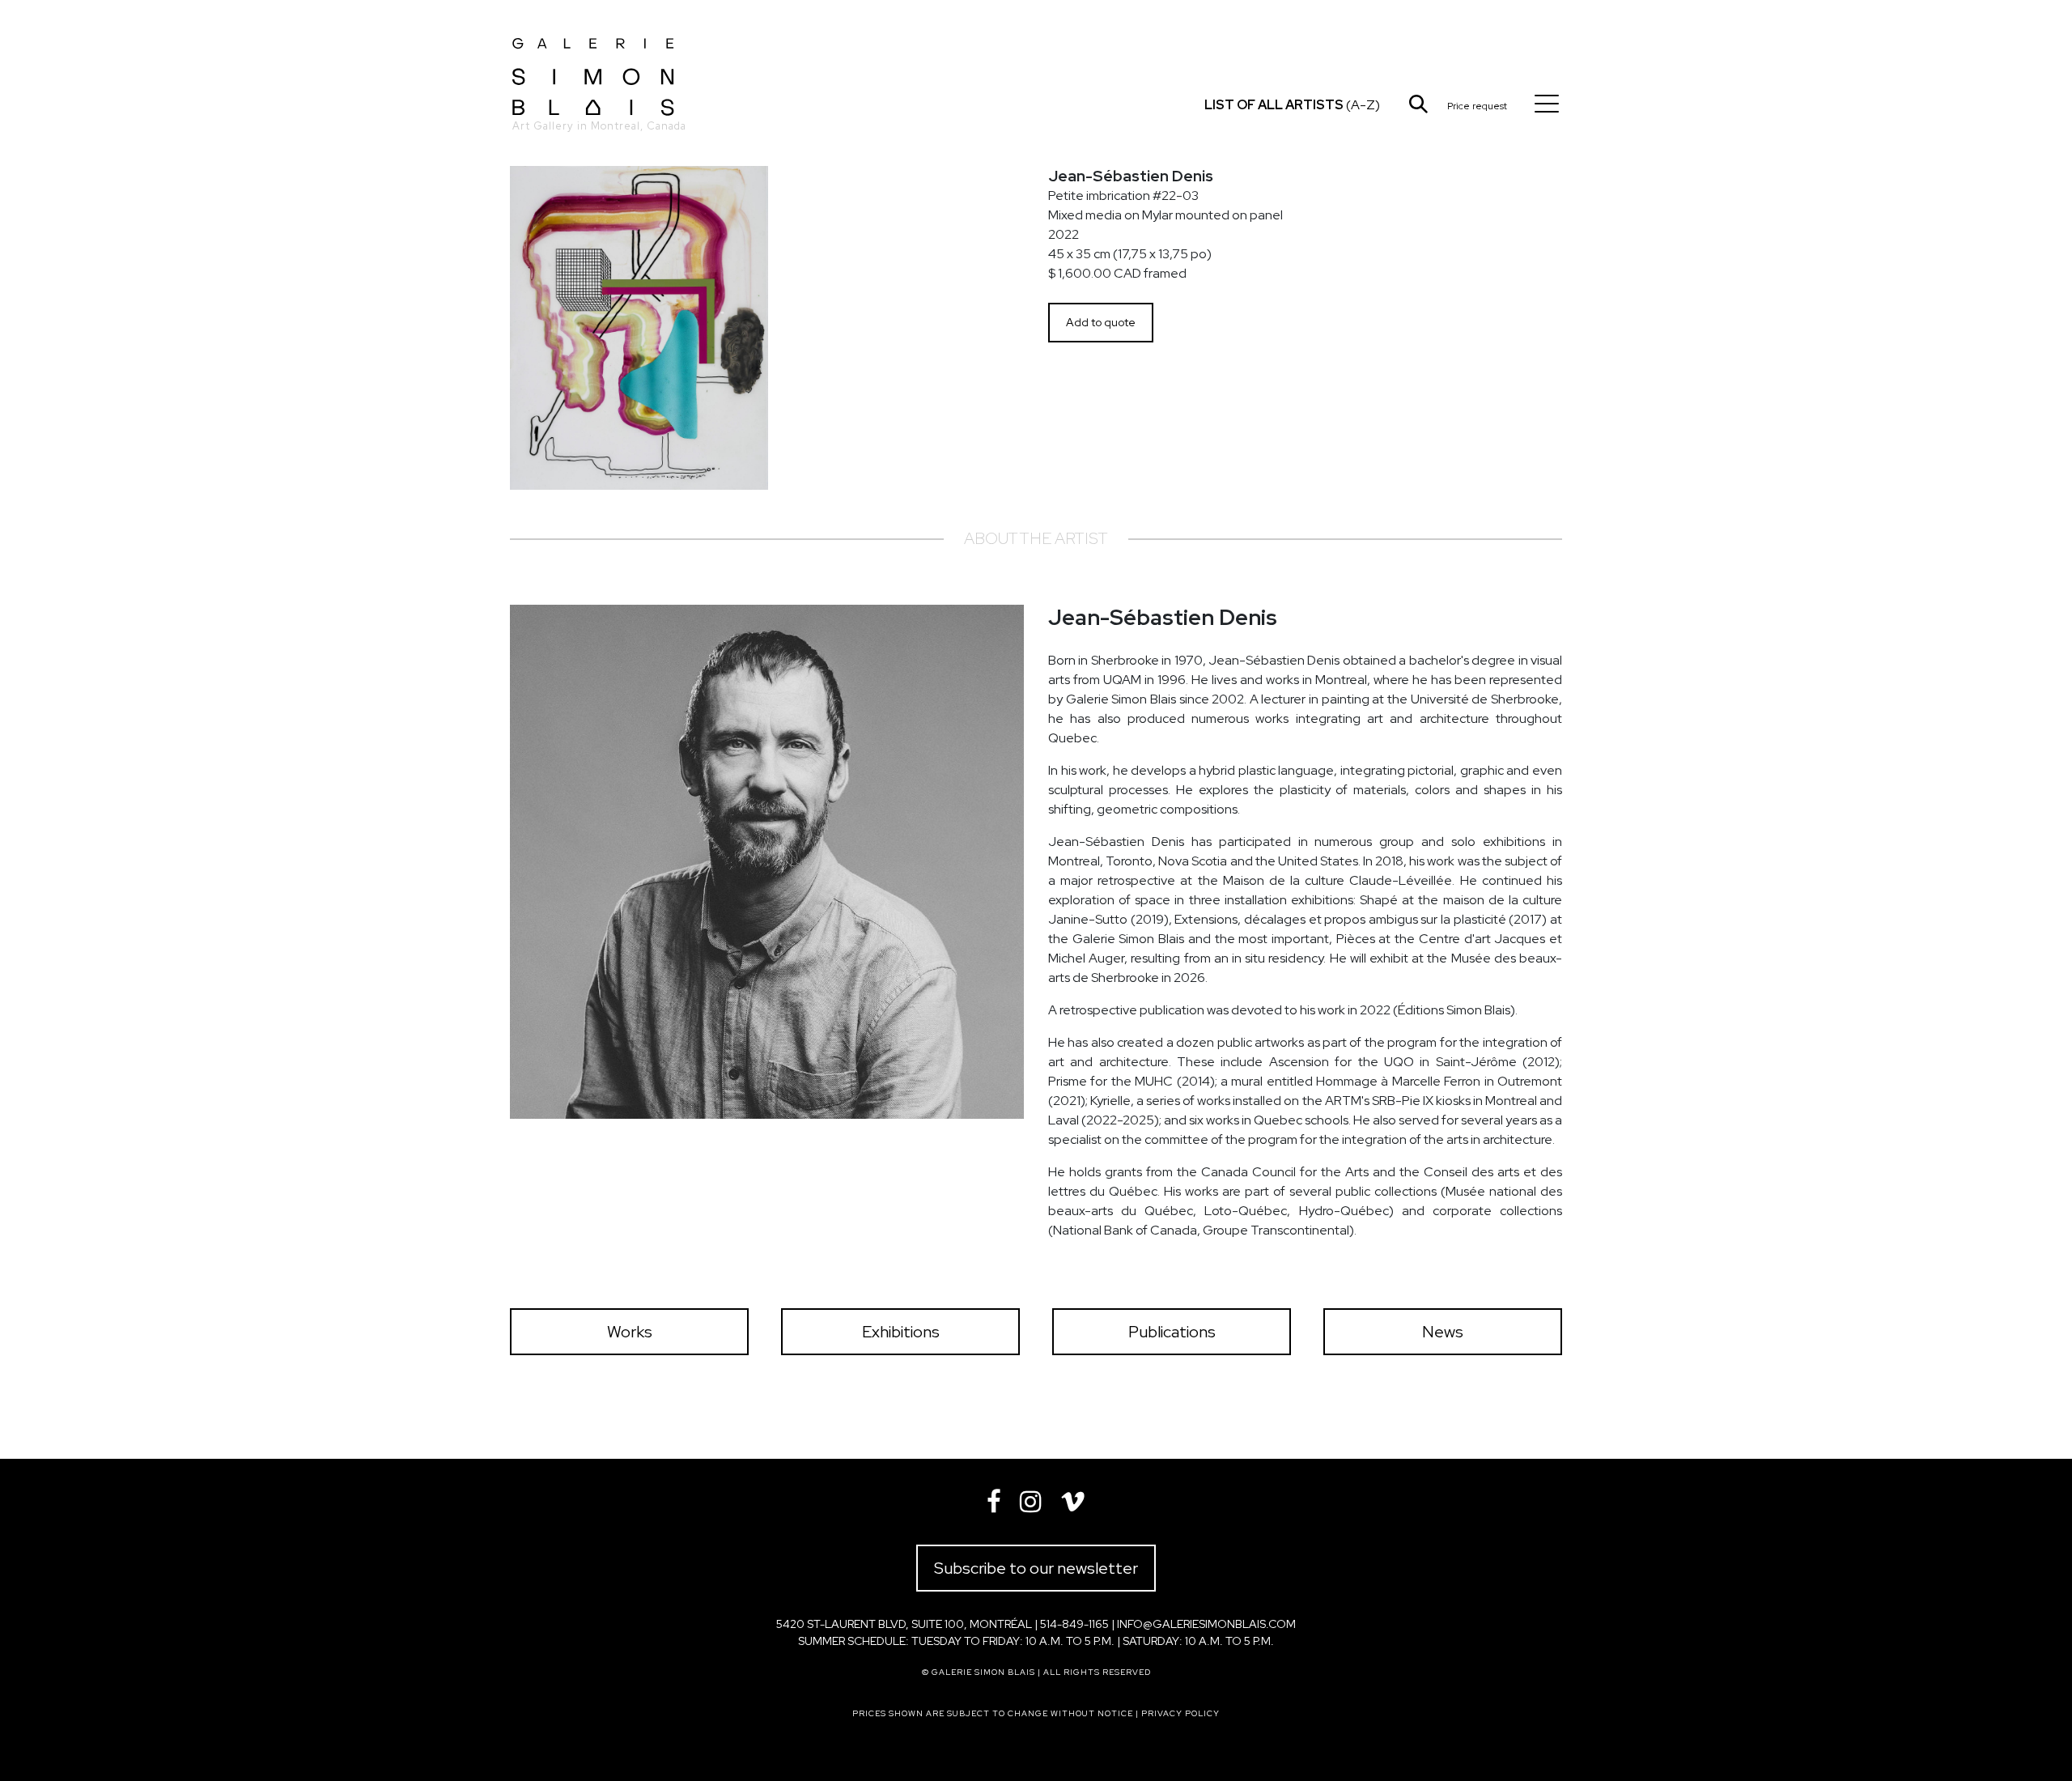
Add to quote (1101, 322)
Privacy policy (1180, 1713)
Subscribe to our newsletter (1036, 1568)
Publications (1172, 1332)
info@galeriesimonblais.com (1206, 1624)
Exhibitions (901, 1332)
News (1443, 1332)
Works (630, 1332)
